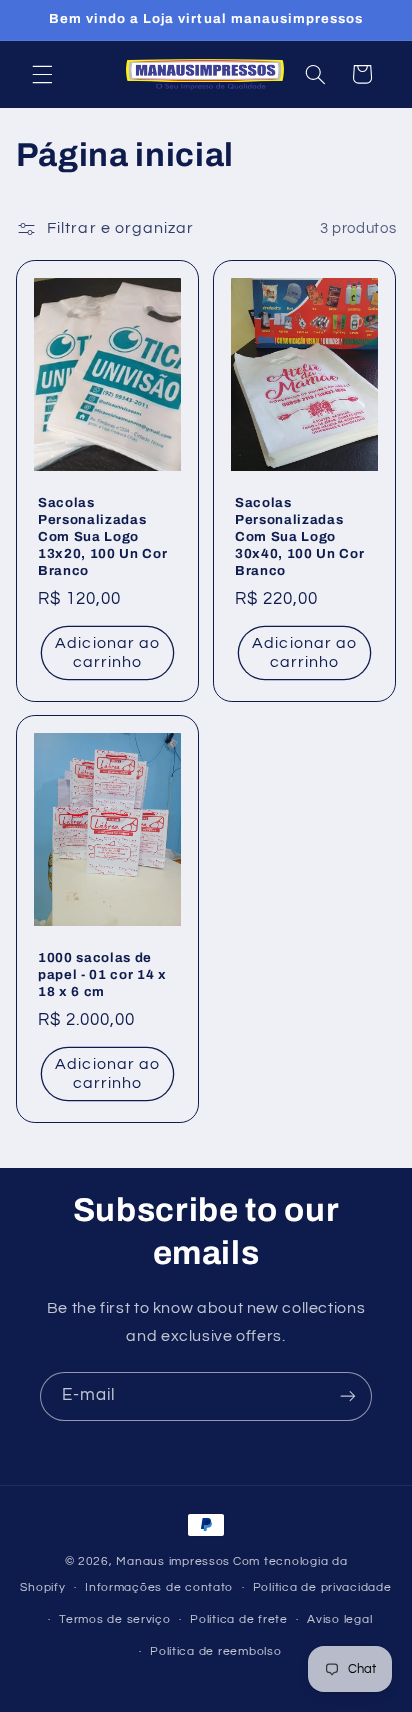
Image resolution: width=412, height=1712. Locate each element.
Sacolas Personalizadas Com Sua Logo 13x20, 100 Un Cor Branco (102, 536)
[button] (42, 74)
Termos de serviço (115, 1619)
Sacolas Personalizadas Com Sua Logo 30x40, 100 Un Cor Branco (299, 536)
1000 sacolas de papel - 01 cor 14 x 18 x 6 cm (102, 974)
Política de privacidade (322, 1587)
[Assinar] (348, 1396)
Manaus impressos (173, 1561)
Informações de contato (159, 1587)
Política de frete (239, 1619)
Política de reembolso (215, 1651)
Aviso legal (339, 1619)
